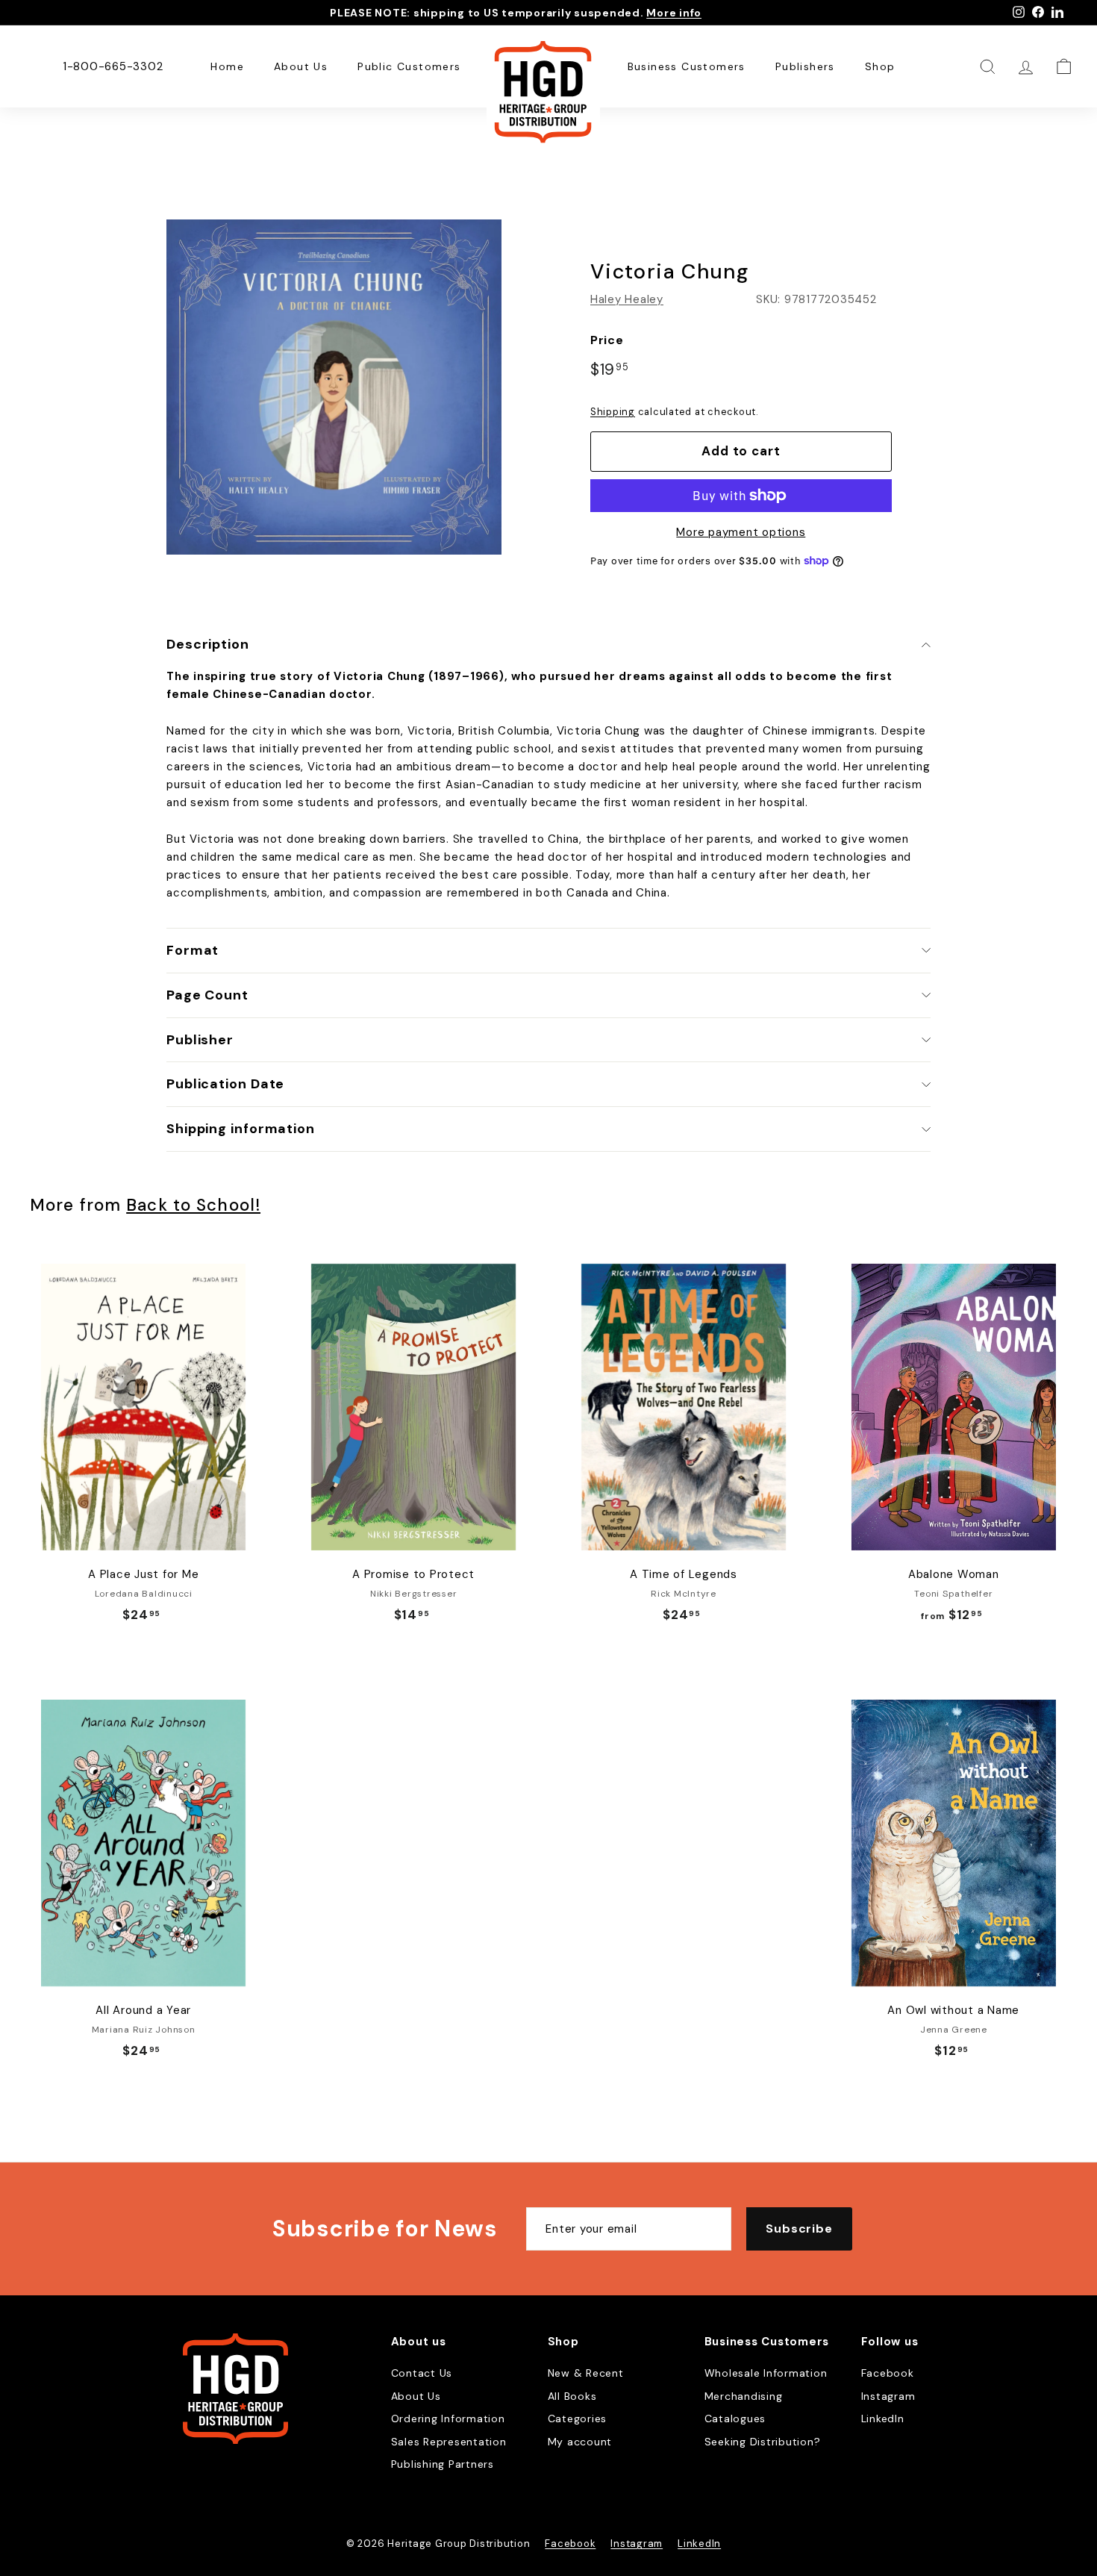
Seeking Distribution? (763, 2442)
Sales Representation (449, 2442)
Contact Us (422, 2373)
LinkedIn (883, 2418)
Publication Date (225, 1084)
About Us (301, 66)
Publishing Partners (443, 2464)
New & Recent (586, 2373)
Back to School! (193, 1205)
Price (607, 340)
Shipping (613, 412)
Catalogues (735, 2418)
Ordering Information (448, 2418)
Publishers (805, 66)
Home (227, 66)
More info (674, 13)
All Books (572, 2396)
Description (208, 644)
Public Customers (409, 66)
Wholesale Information (766, 2373)
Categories (578, 2418)
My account (580, 2442)
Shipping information (241, 1129)
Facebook (888, 2373)
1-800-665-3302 (113, 66)
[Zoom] (334, 387)
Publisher (200, 1040)
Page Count (207, 995)
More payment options (741, 532)
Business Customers (687, 66)
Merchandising (744, 2396)
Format (193, 950)
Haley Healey (627, 299)
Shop (880, 66)
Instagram (888, 2396)
